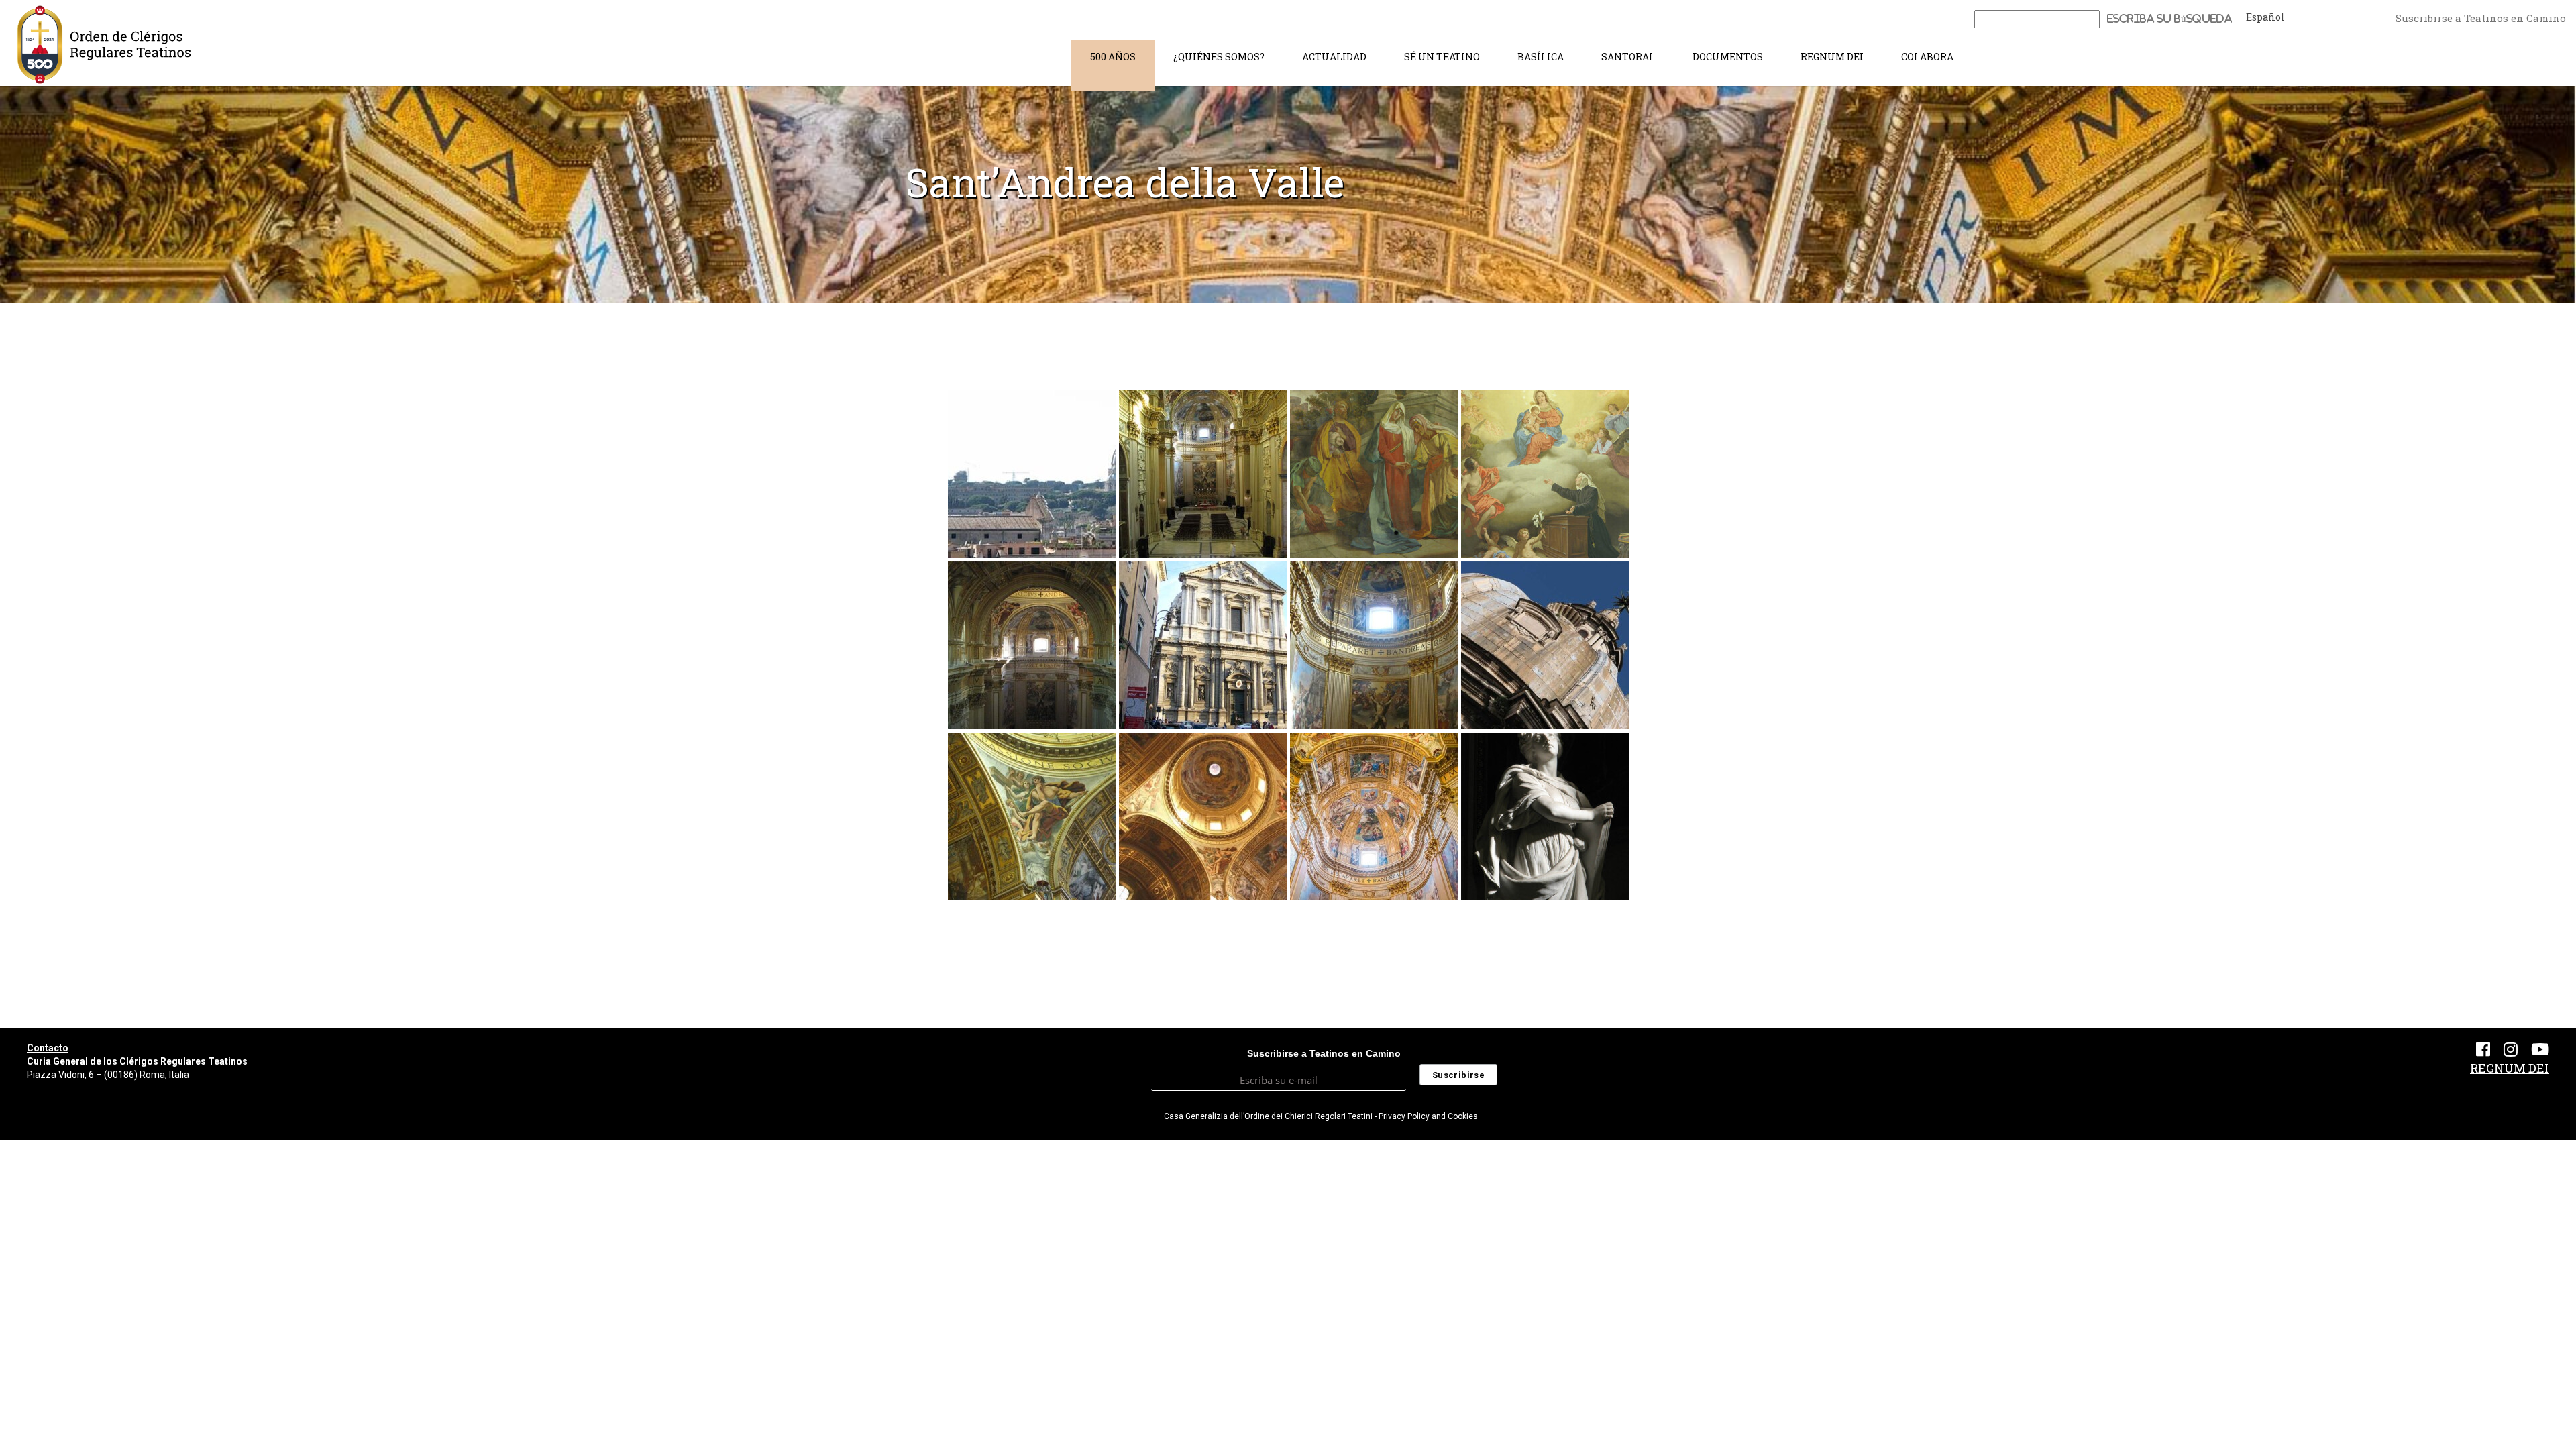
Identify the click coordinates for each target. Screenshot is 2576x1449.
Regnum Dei (1832, 57)
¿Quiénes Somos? (1219, 57)
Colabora (1927, 57)
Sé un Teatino (1442, 57)
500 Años (1113, 57)
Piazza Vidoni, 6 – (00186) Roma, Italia (108, 1075)
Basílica (1541, 57)
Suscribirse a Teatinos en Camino (2481, 18)
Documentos (1728, 57)
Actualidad (1334, 57)
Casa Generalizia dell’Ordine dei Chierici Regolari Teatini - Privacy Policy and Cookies (1321, 1116)
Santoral (1628, 57)
